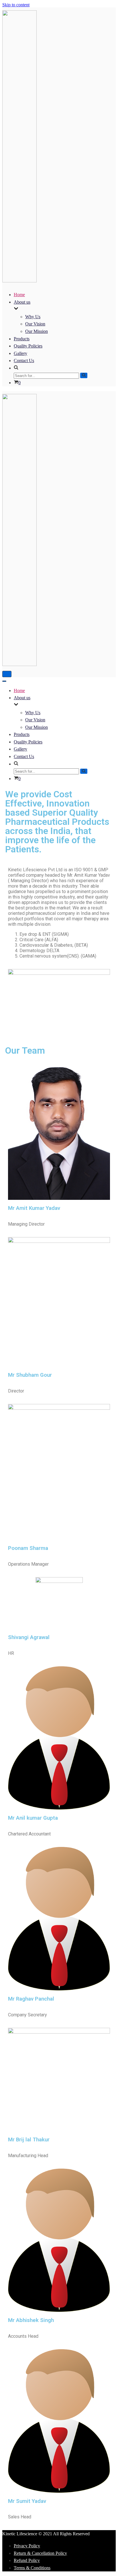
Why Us (33, 317)
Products (22, 339)
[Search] (84, 375)
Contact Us (24, 361)
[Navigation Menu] (7, 674)
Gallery (20, 353)
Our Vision (35, 324)
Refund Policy (27, 2560)
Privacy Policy (27, 2546)
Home (19, 295)
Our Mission (37, 331)
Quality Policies (28, 346)
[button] (62, 368)
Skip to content (16, 5)
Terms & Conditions (32, 2568)
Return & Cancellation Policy (40, 2553)
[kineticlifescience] (19, 281)
